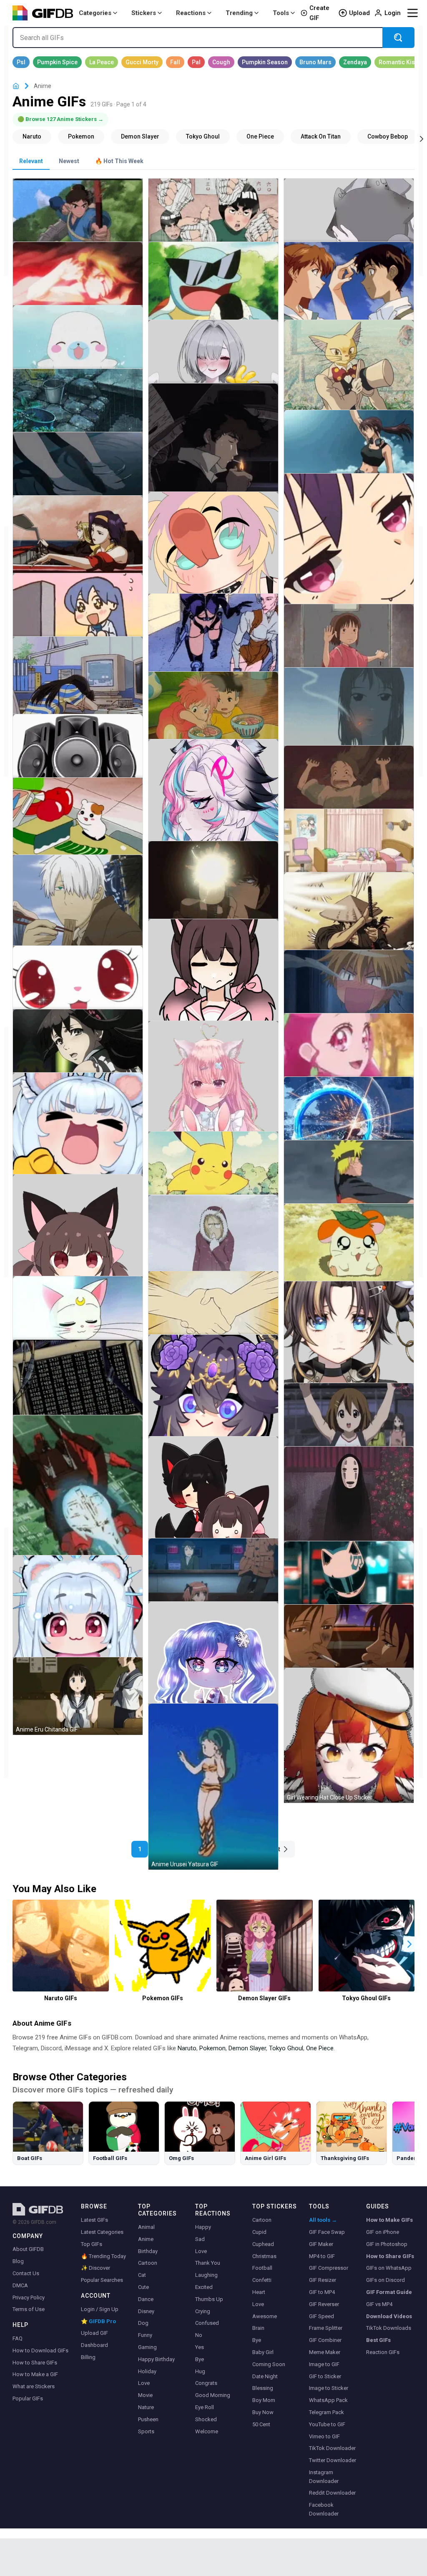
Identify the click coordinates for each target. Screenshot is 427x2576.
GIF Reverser (324, 2304)
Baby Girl (263, 2352)
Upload (359, 13)
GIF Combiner (325, 2340)
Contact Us (26, 2273)
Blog (18, 2261)
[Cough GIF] (221, 62)
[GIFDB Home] (16, 86)
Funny (145, 2335)
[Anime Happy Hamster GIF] (349, 1252)
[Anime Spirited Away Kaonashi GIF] (349, 1507)
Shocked (206, 2419)
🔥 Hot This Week (119, 161)
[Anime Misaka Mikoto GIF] (213, 1577)
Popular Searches (102, 2280)
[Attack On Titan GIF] (321, 136)
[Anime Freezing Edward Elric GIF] (213, 1243)
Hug (200, 2371)
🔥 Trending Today (103, 2256)
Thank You (208, 2263)
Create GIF (319, 13)
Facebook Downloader (324, 2509)
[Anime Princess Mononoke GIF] (78, 218)
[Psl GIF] (21, 62)
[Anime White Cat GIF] (78, 985)
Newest (69, 161)
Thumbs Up (209, 2299)
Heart (259, 2292)
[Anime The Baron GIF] (349, 377)
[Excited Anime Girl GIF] (78, 612)
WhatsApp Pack (328, 2400)
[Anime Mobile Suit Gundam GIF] (78, 1506)
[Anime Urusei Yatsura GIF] (213, 1787)
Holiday (147, 2371)
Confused (207, 2323)
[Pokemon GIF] (81, 136)
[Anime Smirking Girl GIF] (349, 558)
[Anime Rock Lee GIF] (213, 218)
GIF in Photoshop (387, 2244)
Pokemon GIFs (163, 1998)
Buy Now (263, 2412)
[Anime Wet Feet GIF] (78, 471)
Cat (142, 2275)
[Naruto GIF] (32, 136)
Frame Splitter (326, 2328)
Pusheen (148, 2419)
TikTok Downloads (389, 2328)
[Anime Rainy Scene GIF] (78, 408)
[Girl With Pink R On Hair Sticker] (213, 804)
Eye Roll (205, 2407)
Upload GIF (94, 2333)
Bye (200, 2359)
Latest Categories (102, 2232)
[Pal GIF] (196, 62)
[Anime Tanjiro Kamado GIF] (349, 1116)
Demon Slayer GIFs (264, 1998)
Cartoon (148, 2263)
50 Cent (261, 2424)
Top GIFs (92, 2244)
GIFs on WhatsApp (389, 2268)
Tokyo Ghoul (286, 2048)
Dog (143, 2323)
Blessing (263, 2388)
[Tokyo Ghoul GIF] (203, 136)
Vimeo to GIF (324, 2436)
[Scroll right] (422, 138)
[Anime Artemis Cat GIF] (78, 1315)
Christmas (264, 2256)
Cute (143, 2287)
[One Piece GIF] (260, 136)
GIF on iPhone (383, 2232)
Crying (203, 2311)
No (199, 2335)
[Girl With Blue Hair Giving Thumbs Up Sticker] (213, 1667)
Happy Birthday (156, 2359)
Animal (146, 2227)
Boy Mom (264, 2400)
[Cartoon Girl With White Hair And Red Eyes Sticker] (78, 1620)
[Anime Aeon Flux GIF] (213, 642)
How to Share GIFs (35, 2363)
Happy (203, 2227)
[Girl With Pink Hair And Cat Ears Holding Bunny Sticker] (213, 1092)
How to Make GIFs (389, 2220)
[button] (409, 1944)
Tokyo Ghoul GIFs (366, 1998)
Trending (239, 13)
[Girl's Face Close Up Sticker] (349, 1346)
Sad (200, 2239)
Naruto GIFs (61, 1998)
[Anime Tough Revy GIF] (349, 449)
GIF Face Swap (327, 2232)
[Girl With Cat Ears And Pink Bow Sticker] (213, 984)
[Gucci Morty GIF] (142, 62)
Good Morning (213, 2395)
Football (262, 2268)
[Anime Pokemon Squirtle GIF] (213, 291)
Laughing (206, 2275)
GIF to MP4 (322, 2292)
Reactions (191, 13)
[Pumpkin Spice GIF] (57, 62)
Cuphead (263, 2244)
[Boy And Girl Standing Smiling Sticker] (213, 1501)
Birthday (148, 2251)
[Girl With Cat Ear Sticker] (78, 1239)
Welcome (207, 2431)
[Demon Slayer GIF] (140, 136)
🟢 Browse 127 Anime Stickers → (60, 119)
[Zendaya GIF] (355, 62)
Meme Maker (325, 2352)
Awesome (265, 2316)
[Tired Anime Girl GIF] (78, 685)
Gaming (147, 2347)
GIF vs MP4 (379, 2304)
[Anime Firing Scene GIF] (213, 890)
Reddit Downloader (332, 2493)
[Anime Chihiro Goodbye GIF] (349, 643)
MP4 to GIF (322, 2256)
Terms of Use (29, 2309)
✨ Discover (95, 2268)
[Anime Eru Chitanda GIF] (78, 1696)
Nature (146, 2407)
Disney (146, 2311)
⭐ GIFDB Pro (98, 2321)
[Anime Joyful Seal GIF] (78, 344)
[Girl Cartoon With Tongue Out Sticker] (213, 557)
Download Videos (389, 2316)
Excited (204, 2287)
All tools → (323, 2220)
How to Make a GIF (35, 2374)
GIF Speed (322, 2316)
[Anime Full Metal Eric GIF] (78, 281)
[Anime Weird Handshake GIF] (213, 1310)
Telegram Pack (327, 2412)
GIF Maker (321, 2244)
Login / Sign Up (100, 2309)
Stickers (144, 13)
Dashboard (94, 2345)
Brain (258, 2328)
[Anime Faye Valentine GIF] (78, 544)
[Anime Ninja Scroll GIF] (349, 921)
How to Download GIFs (40, 2350)
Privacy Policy (29, 2297)
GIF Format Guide (389, 2292)
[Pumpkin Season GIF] (265, 62)
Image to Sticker (329, 2388)
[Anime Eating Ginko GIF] (78, 912)
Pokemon (212, 2048)
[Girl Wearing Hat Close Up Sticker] (349, 1735)
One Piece (320, 2048)
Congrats (206, 2383)
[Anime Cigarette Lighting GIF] (349, 1644)
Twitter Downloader (333, 2460)
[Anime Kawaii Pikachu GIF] (213, 1171)
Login (393, 13)
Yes (200, 2347)
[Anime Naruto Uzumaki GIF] (349, 1179)
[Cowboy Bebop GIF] (388, 136)
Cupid (259, 2232)
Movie (145, 2395)
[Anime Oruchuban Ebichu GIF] (78, 826)
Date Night (265, 2376)
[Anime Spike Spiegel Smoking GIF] (213, 453)
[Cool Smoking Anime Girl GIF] (349, 716)
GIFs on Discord (386, 2280)
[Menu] (412, 13)
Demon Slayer (247, 2048)
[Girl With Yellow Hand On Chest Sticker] (213, 359)
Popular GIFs (28, 2398)
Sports (146, 2431)
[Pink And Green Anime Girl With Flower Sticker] (349, 1052)
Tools (281, 13)
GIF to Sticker (325, 2376)
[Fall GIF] (175, 62)
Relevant (31, 161)
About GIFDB (28, 2249)
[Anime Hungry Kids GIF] (213, 713)
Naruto (187, 2048)
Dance (146, 2299)
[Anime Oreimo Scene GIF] (349, 848)
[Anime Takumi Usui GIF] (349, 989)
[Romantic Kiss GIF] (398, 62)
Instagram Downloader (324, 2477)
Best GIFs (378, 2340)
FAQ (18, 2338)
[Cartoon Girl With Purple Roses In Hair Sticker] (213, 1400)
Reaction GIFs (383, 2352)
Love (144, 2383)
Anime (146, 2239)
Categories (95, 13)
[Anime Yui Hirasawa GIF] (349, 1422)
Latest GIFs (94, 2220)
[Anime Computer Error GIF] (78, 1387)
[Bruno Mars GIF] (315, 62)
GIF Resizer (323, 2280)
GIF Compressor (329, 2268)
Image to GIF (324, 2364)
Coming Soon (269, 2364)
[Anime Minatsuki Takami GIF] (78, 1048)
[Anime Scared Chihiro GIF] (349, 785)
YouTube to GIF (327, 2424)
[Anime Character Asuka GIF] (349, 291)
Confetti (262, 2280)
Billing (88, 2357)
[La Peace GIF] (102, 62)
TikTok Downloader (332, 2448)
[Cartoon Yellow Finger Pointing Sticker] (78, 1138)
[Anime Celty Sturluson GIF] (349, 1580)
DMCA (20, 2285)
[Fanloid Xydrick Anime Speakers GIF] (78, 753)
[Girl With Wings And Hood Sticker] (349, 218)
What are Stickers (34, 2386)
